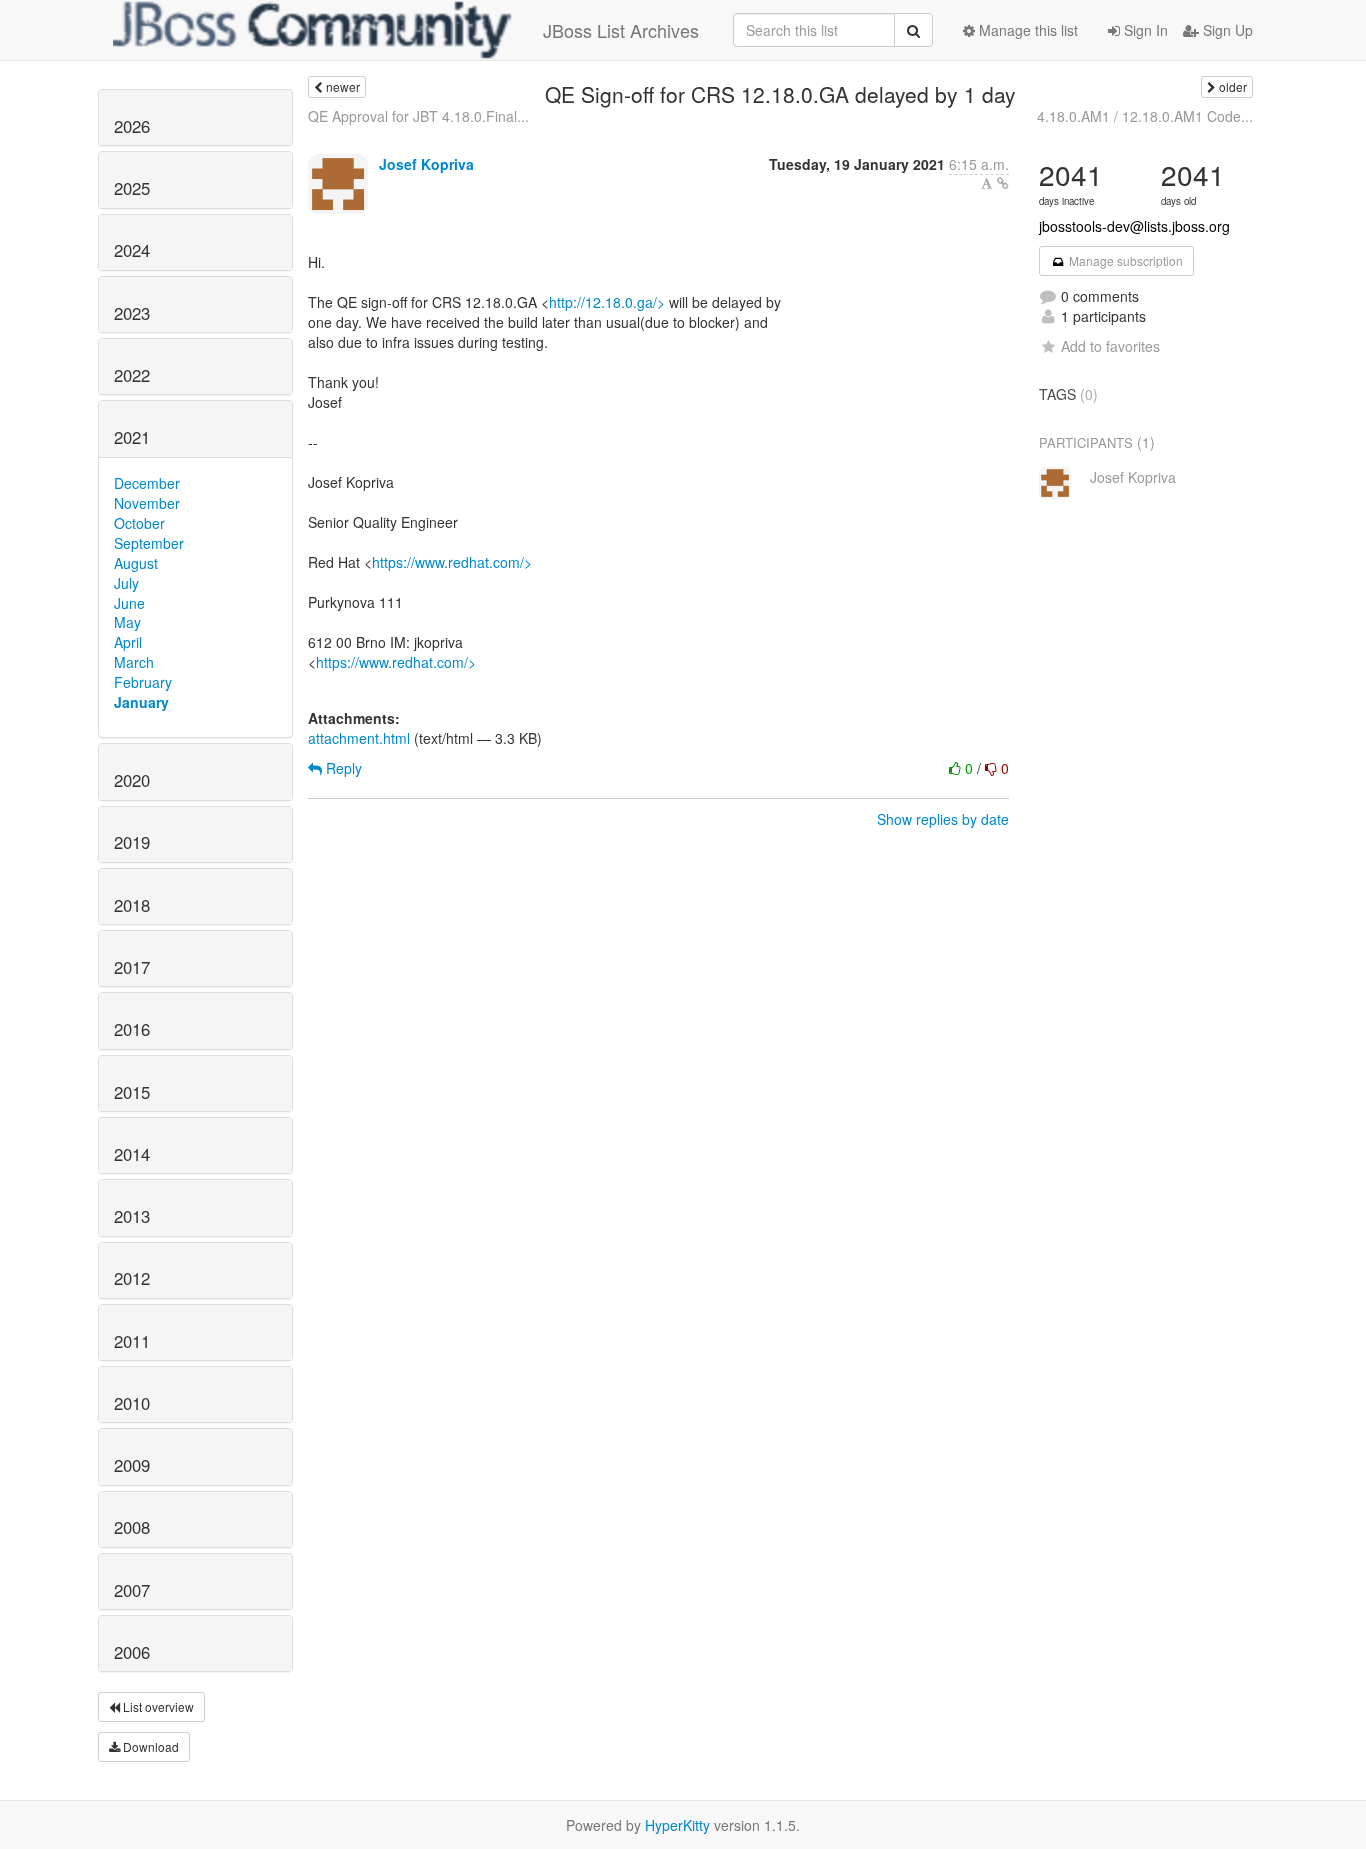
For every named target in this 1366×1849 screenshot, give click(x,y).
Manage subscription (1124, 260)
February (143, 682)
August (136, 563)
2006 (132, 1652)
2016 (132, 1029)
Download (149, 1746)
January (141, 702)
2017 (132, 967)
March (134, 662)
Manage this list (1026, 30)
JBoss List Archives (621, 30)
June (129, 603)
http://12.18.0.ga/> (607, 302)
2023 (132, 313)
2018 (132, 905)
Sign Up (1226, 30)
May (127, 622)
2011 (132, 1341)
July (126, 583)
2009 (132, 1465)
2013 (132, 1216)
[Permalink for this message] (1003, 183)
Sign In (1144, 30)
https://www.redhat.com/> (452, 562)
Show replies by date (943, 819)
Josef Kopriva (426, 164)
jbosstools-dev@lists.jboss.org (1134, 226)
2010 (132, 1403)
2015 (132, 1092)
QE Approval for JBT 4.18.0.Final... (418, 116)
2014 (132, 1154)
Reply (342, 768)
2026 (132, 126)
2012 (132, 1278)
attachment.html (359, 738)
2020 (132, 780)
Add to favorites (1110, 346)
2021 (132, 437)
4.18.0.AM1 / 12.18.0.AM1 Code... (1145, 116)
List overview (157, 1706)
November (147, 503)
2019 (132, 842)
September (149, 543)
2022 (132, 375)
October (139, 523)
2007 (132, 1590)
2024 (132, 250)
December (147, 483)
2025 (132, 188)
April (128, 642)
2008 (132, 1527)
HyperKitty (677, 1825)
